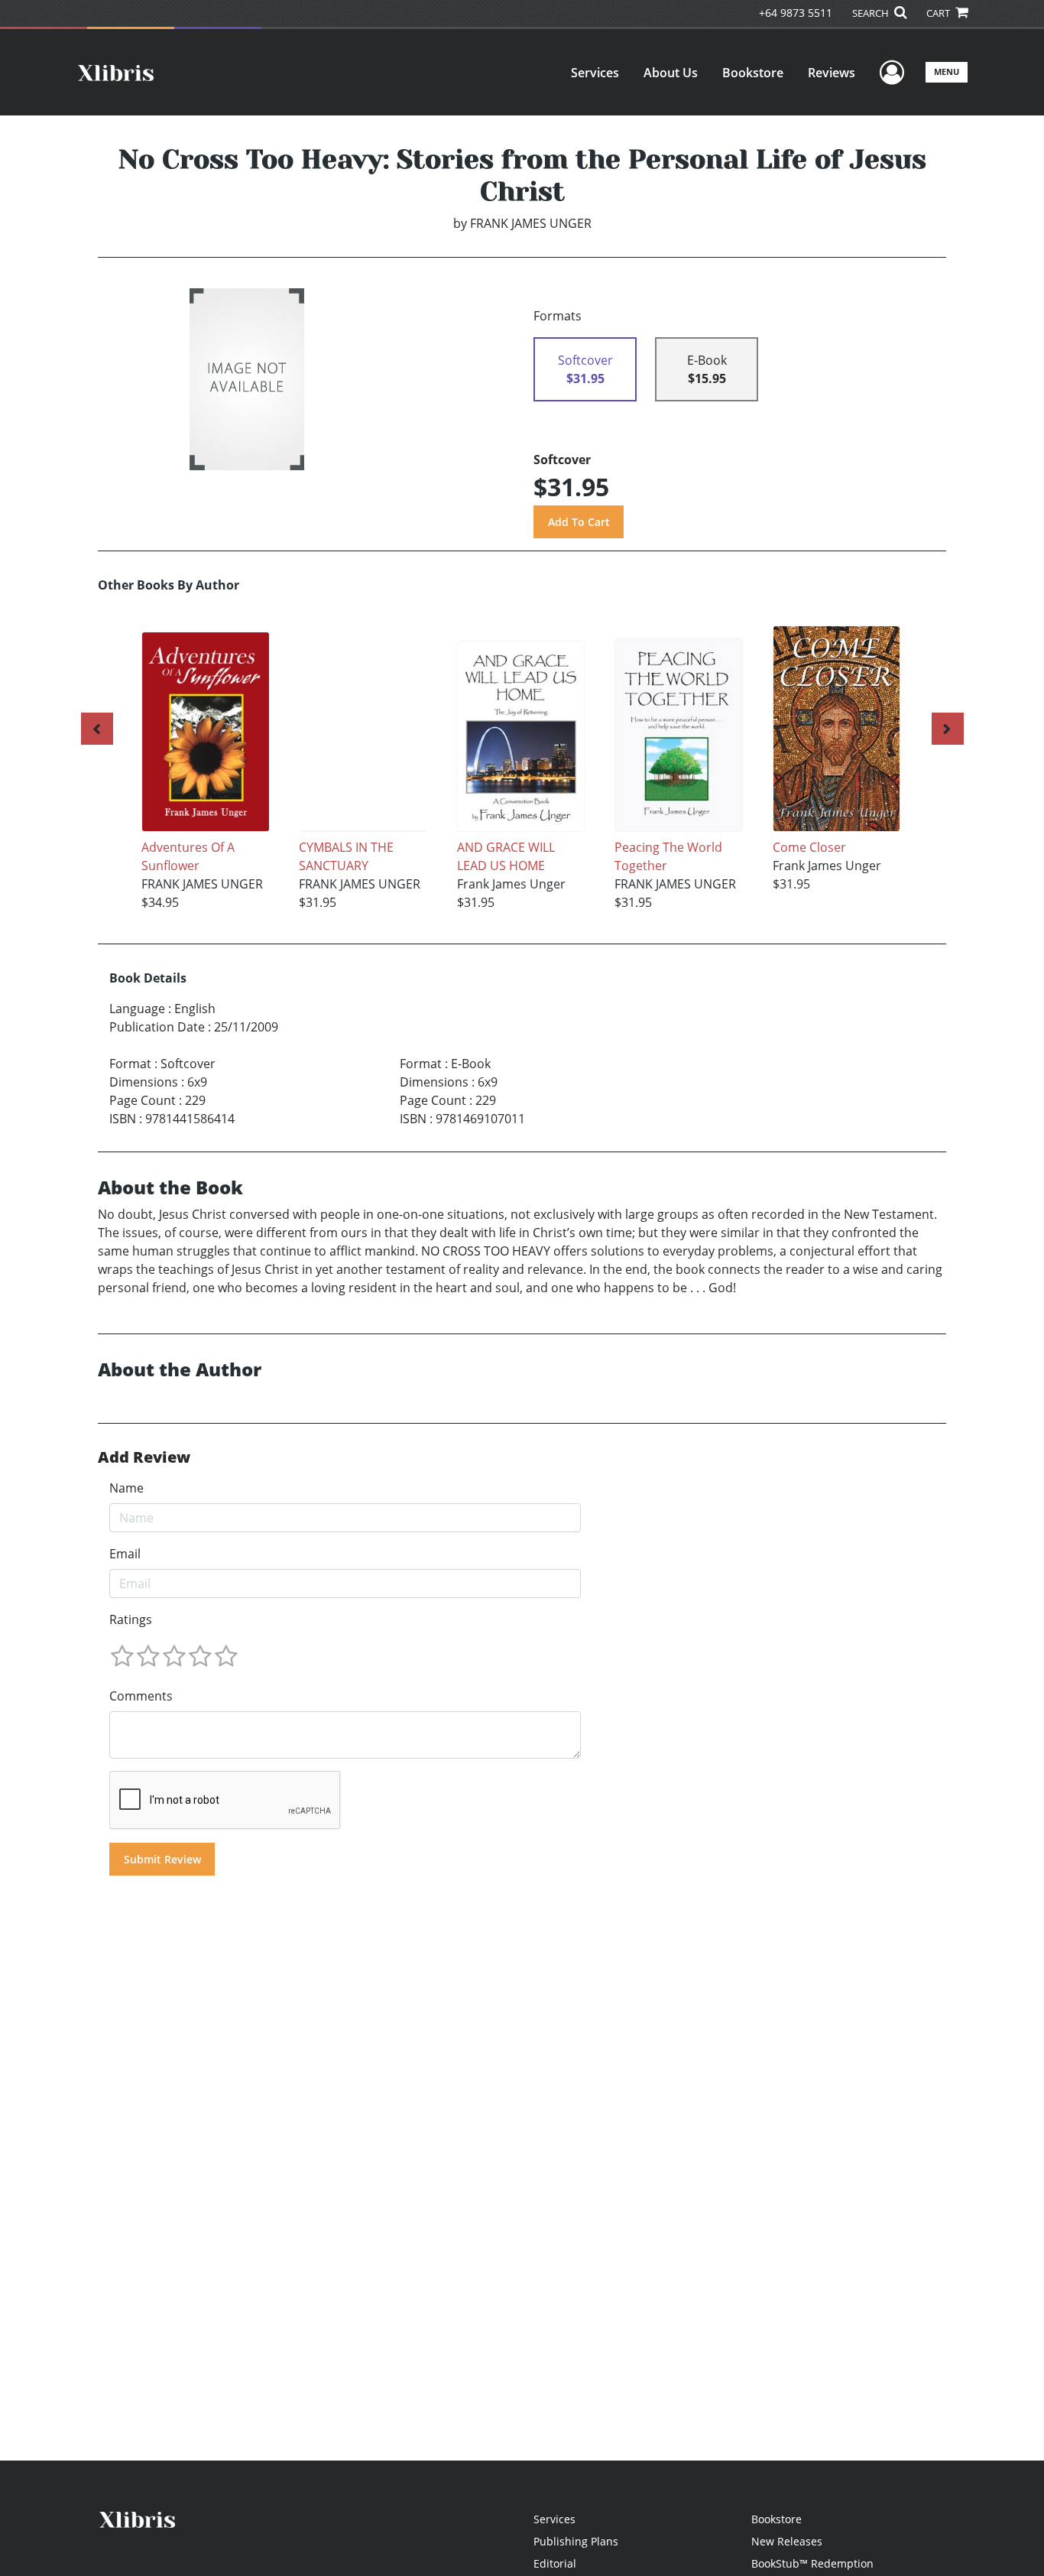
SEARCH (872, 13)
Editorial (555, 2563)
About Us (671, 73)
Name (126, 1488)
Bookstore (753, 73)
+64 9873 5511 (796, 13)
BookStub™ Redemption (812, 2563)
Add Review (144, 1457)
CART (939, 13)
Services (595, 73)
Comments (141, 1696)
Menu (947, 71)
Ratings (131, 1619)
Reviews (832, 73)
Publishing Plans (576, 2541)
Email (125, 1554)
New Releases (787, 2541)
